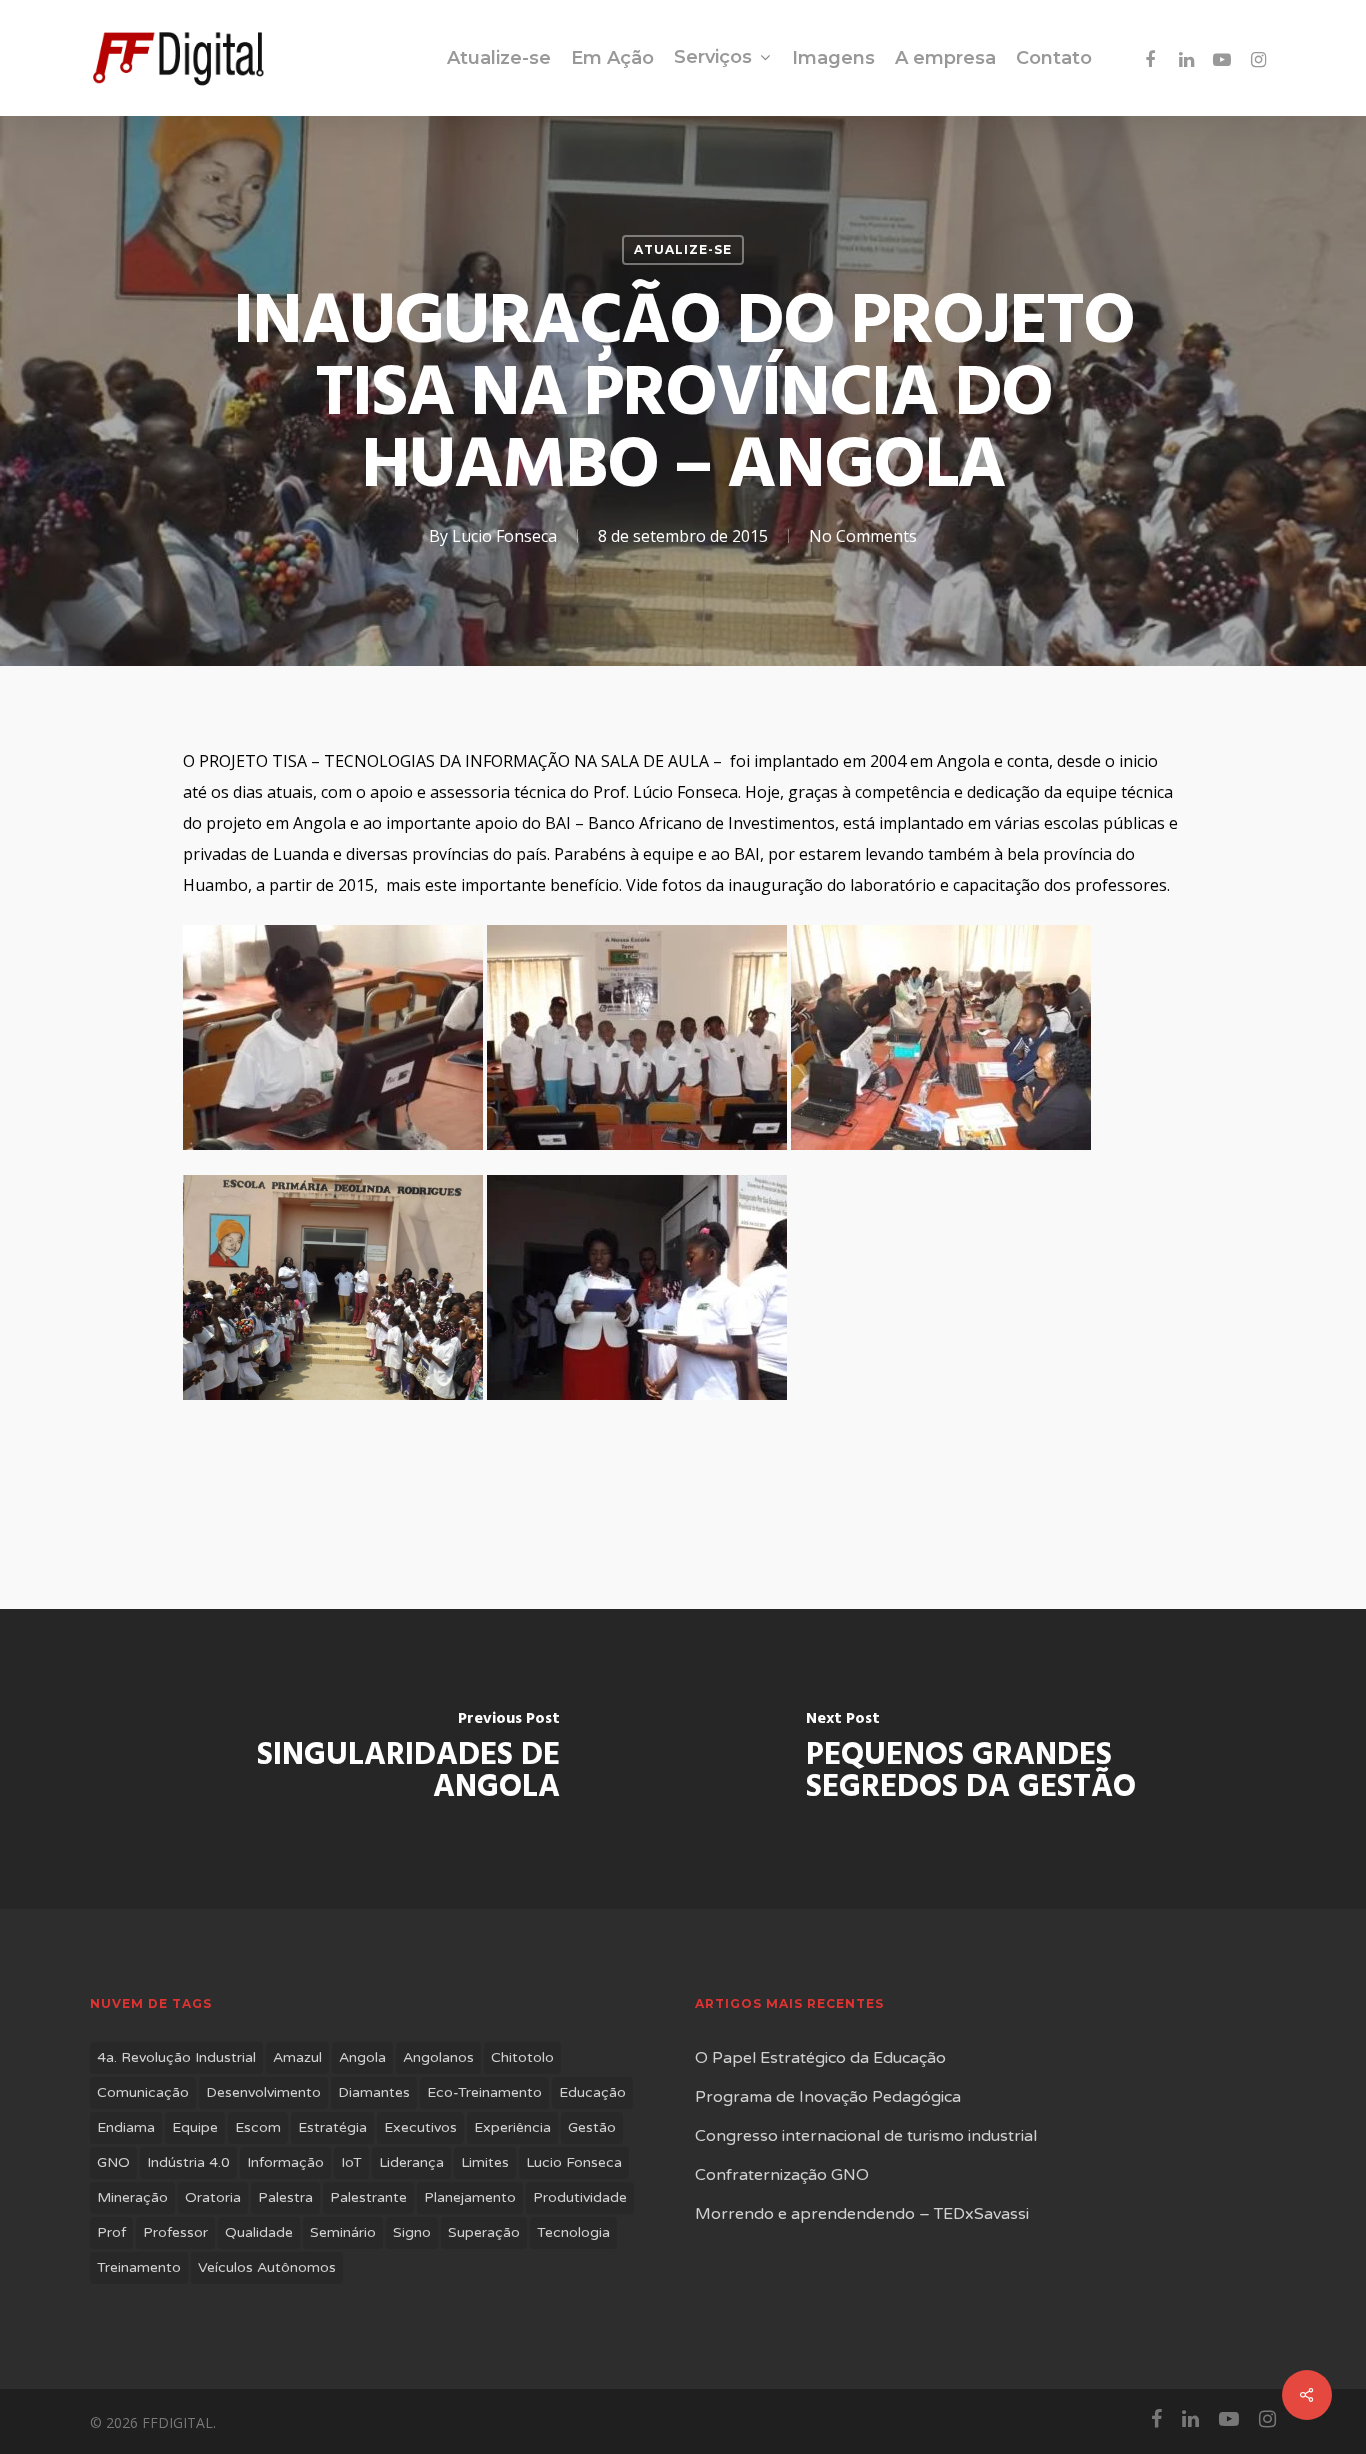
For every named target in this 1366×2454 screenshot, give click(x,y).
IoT (351, 2162)
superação (484, 2232)
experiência (512, 2127)
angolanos (438, 2057)
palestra (285, 2197)
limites (485, 2162)
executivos (420, 2127)
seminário (343, 2232)
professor (175, 2232)
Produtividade (580, 2197)
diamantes (374, 2092)
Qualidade (259, 2232)
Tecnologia (573, 2232)
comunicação (143, 2092)
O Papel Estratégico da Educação (820, 2058)
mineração (132, 2197)
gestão (592, 2127)
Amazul (297, 2057)
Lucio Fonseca (504, 536)
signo (412, 2232)
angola (362, 2057)
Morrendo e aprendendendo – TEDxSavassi (862, 2214)
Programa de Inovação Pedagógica (828, 2097)
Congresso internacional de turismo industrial (866, 2136)
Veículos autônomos (267, 2267)
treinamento (139, 2267)
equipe (195, 2127)
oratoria (213, 2197)
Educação (592, 2092)
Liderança (411, 2162)
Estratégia (332, 2127)
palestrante (368, 2197)
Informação (285, 2162)
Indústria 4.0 (188, 2162)
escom (258, 2127)
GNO (113, 2162)
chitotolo (522, 2057)
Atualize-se (683, 249)
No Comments (863, 536)
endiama (126, 2127)
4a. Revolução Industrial (176, 2057)
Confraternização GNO (782, 2175)
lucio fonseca (574, 2162)
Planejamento (470, 2197)
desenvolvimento (263, 2092)
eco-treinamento (484, 2092)
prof (111, 2232)
